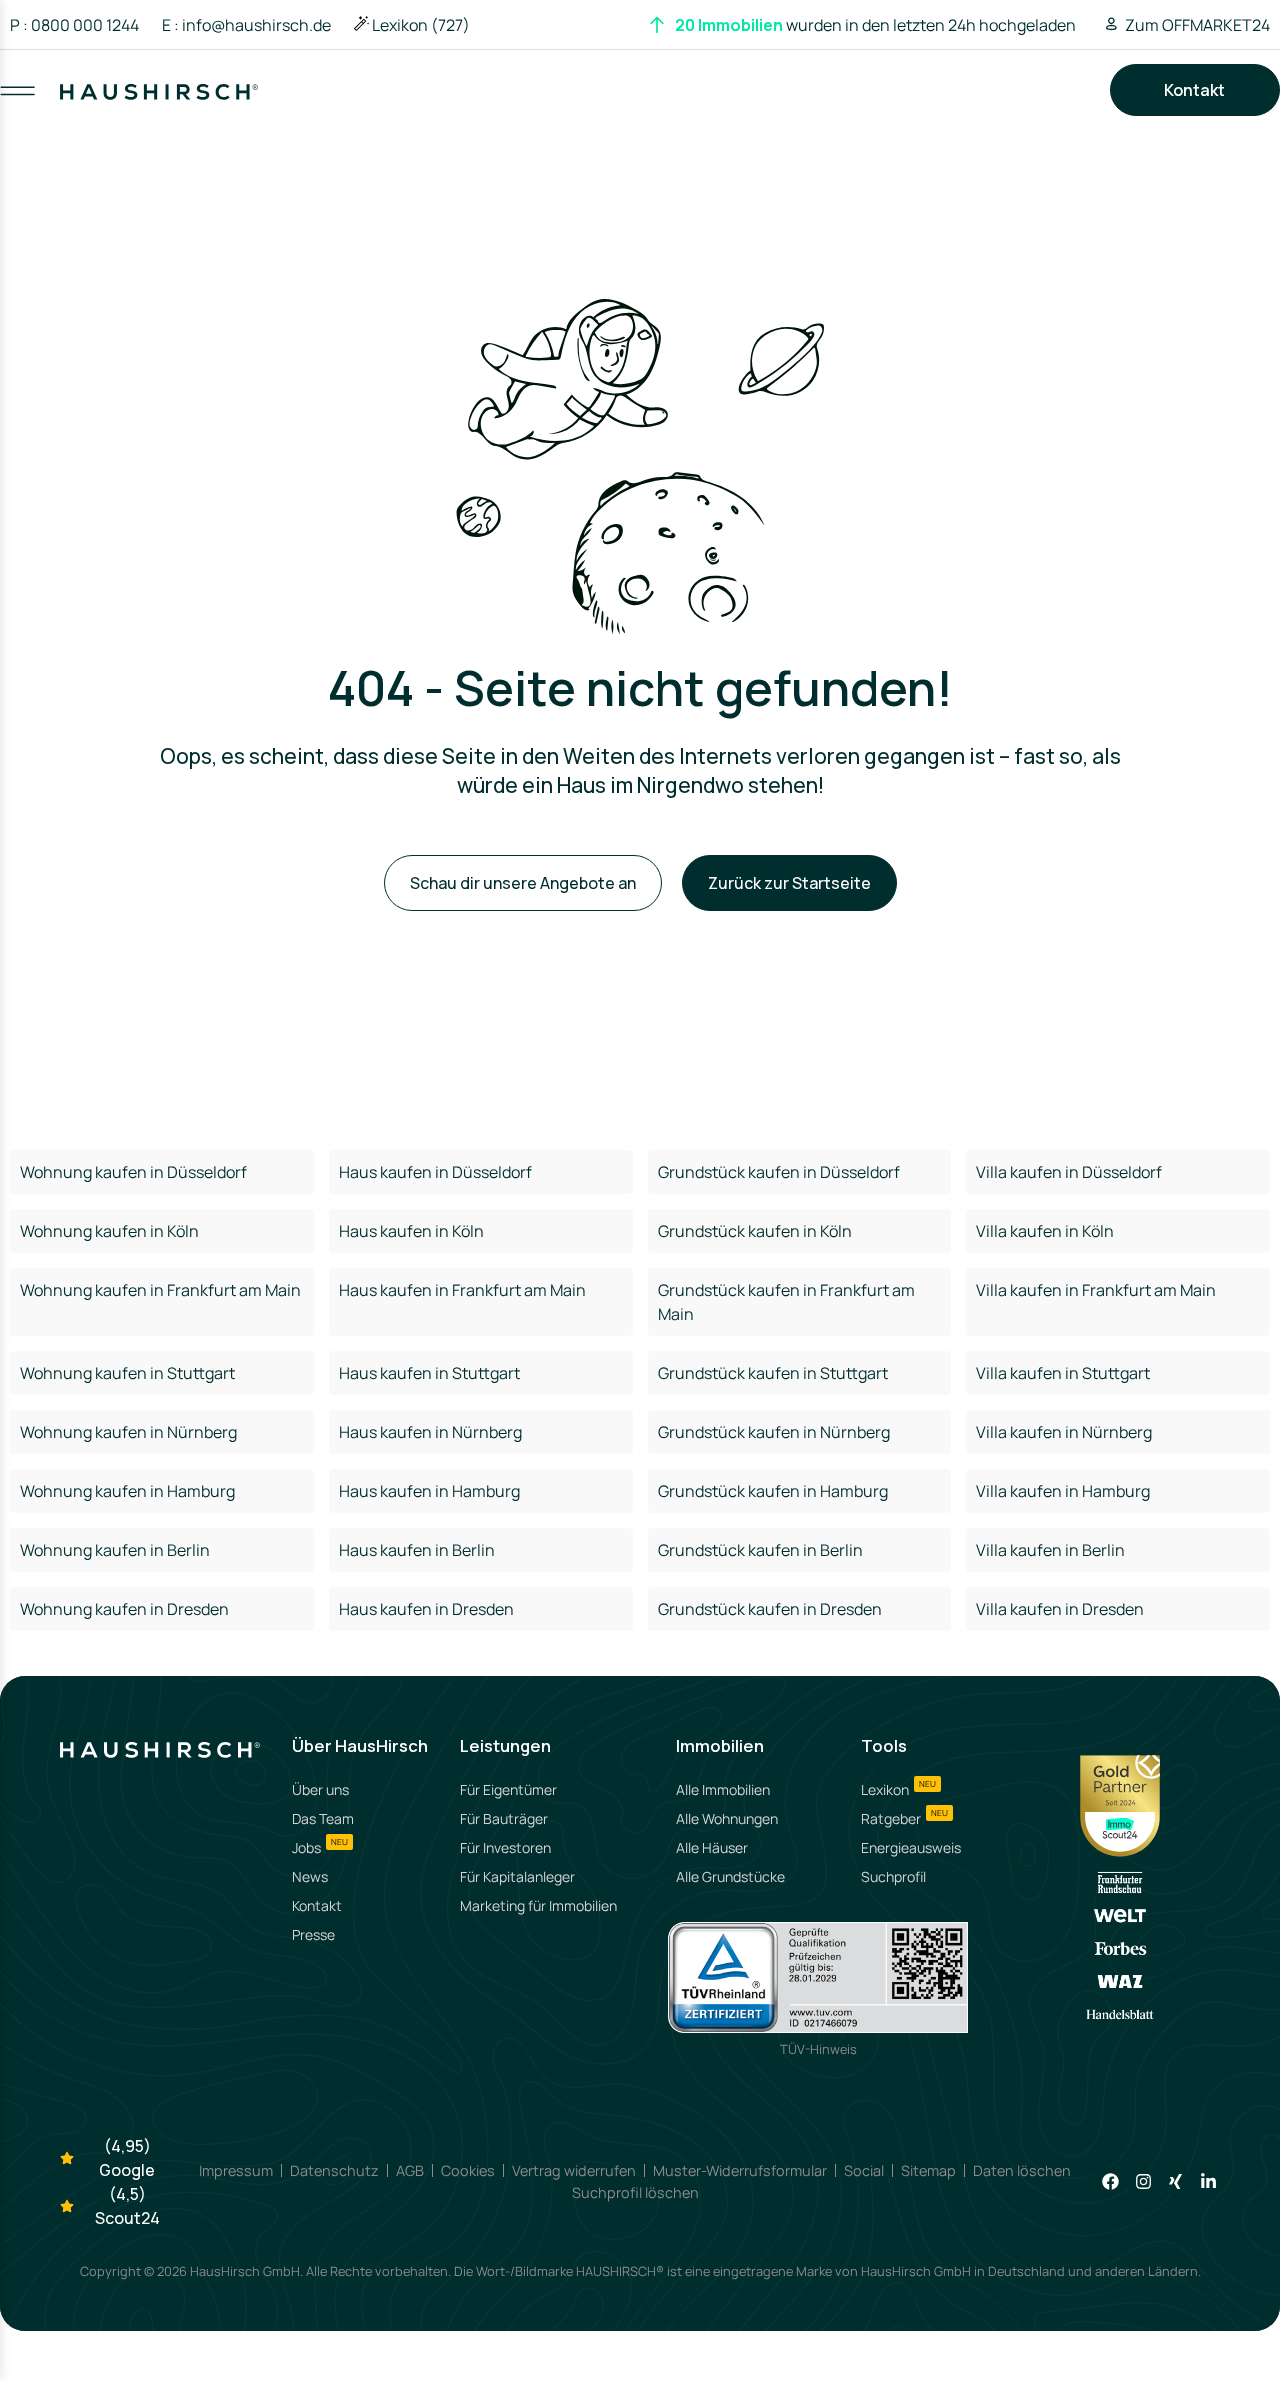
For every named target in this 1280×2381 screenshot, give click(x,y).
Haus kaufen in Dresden (426, 1609)
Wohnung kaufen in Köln (109, 1231)
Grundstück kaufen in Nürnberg (774, 1432)
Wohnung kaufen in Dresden (124, 1609)
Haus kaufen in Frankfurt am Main (462, 1290)
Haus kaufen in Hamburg (429, 1491)
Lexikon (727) (421, 25)
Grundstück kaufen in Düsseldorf (779, 1172)
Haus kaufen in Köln (411, 1231)
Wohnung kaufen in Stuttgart (127, 1373)
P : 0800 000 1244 (74, 25)
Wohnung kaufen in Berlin (115, 1550)
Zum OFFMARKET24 (1197, 25)
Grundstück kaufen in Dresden (770, 1609)
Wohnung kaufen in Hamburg (127, 1491)
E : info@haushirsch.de (246, 25)
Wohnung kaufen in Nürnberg (128, 1432)
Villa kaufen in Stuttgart (1063, 1373)
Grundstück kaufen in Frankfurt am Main (786, 1302)
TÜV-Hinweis (818, 2049)
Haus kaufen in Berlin (417, 1550)
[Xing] (1175, 2181)
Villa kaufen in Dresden (1060, 1609)
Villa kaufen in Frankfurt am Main (1096, 1290)
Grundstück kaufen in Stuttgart (773, 1373)
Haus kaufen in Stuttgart (429, 1373)
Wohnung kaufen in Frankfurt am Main (160, 1290)
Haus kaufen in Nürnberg (430, 1432)
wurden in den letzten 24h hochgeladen (875, 25)
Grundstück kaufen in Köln (755, 1231)
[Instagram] (1142, 2181)
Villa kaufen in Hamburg (1063, 1491)
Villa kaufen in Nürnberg (1064, 1432)
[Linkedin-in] (1208, 2181)
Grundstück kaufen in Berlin (760, 1550)
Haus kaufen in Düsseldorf (435, 1172)
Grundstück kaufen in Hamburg (773, 1491)
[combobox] (641, 110)
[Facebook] (1110, 2181)
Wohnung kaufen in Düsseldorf (133, 1172)
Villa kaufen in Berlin (1050, 1550)
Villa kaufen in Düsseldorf (1069, 1172)
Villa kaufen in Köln (1045, 1231)
